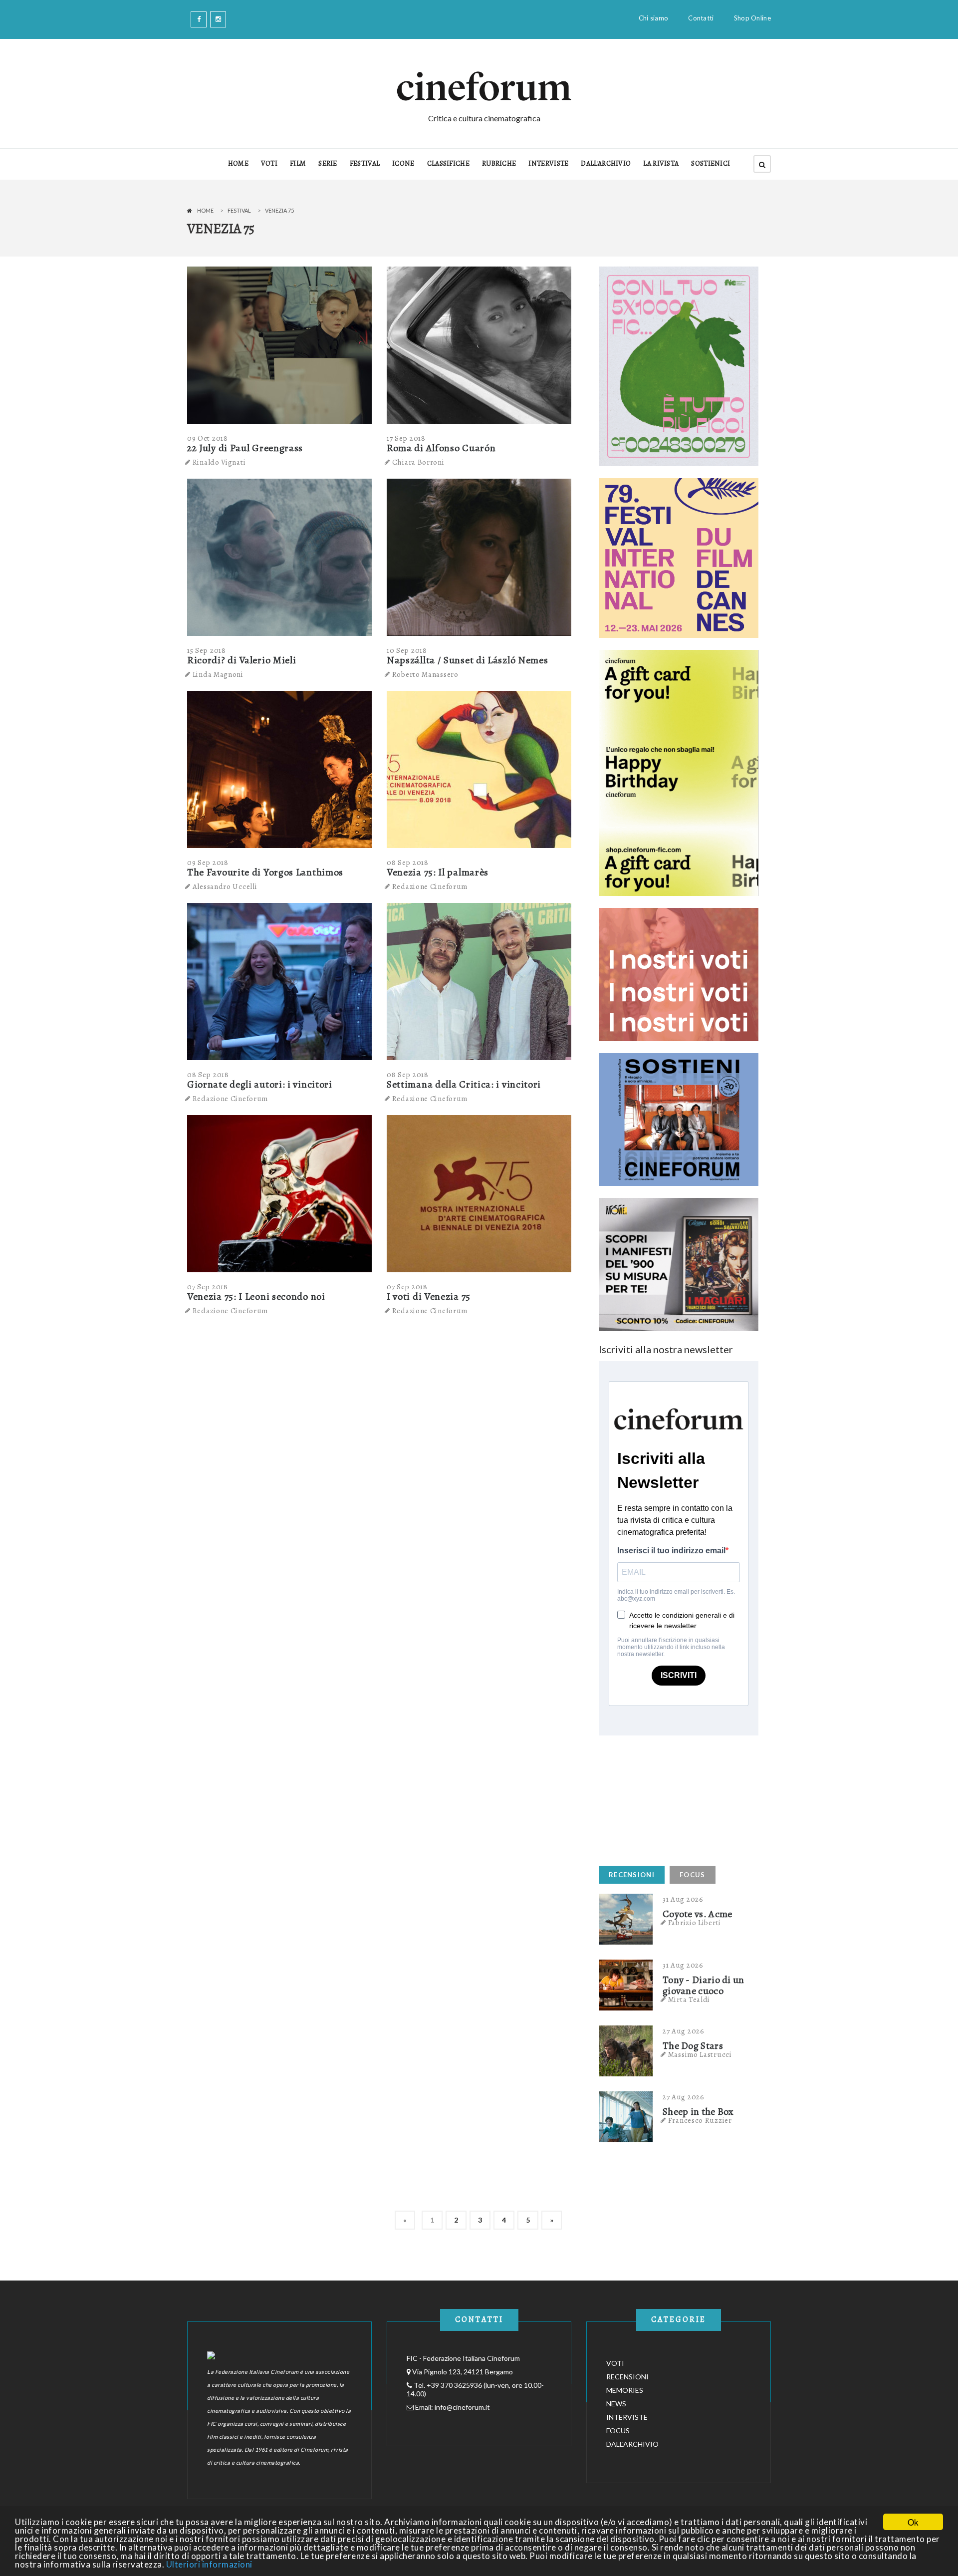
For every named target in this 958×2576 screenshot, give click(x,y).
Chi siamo (654, 18)
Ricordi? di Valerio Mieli (242, 660)
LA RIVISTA (661, 163)
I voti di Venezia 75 (429, 1296)
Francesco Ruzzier (700, 2120)
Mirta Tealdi (689, 2000)
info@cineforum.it (462, 2407)
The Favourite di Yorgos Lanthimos (265, 872)
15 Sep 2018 (207, 650)
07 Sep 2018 (208, 1287)
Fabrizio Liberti (695, 1923)
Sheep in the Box (698, 2112)
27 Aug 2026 (684, 2031)
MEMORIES (625, 2390)
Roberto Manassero (425, 674)
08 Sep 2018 (408, 862)
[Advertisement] (674, 1798)
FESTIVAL (365, 163)
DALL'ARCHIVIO (606, 163)
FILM (298, 163)
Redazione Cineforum (430, 886)
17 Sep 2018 (406, 438)
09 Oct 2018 (208, 438)
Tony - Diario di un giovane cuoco (704, 1986)
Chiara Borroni (418, 462)
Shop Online (752, 18)
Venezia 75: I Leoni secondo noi (256, 1296)
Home (205, 210)
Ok (913, 2522)
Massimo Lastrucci (700, 2054)
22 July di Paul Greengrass (245, 448)
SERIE (328, 163)
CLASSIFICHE (448, 163)
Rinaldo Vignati (219, 462)
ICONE (403, 163)
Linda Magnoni (218, 674)
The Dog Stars (693, 2046)
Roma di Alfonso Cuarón (441, 448)
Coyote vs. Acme (698, 1914)
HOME (238, 163)
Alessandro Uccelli (225, 886)
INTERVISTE (548, 163)
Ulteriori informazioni (209, 2564)
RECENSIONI (632, 1875)
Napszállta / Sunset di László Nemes (468, 660)
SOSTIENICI (711, 163)
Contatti (701, 18)
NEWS (616, 2404)
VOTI (269, 163)
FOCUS (693, 1875)
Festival (239, 210)
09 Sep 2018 (208, 862)
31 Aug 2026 (683, 1899)
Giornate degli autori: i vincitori (260, 1084)
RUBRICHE (499, 163)
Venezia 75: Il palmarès (438, 872)
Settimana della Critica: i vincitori (464, 1084)
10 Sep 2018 (407, 650)
